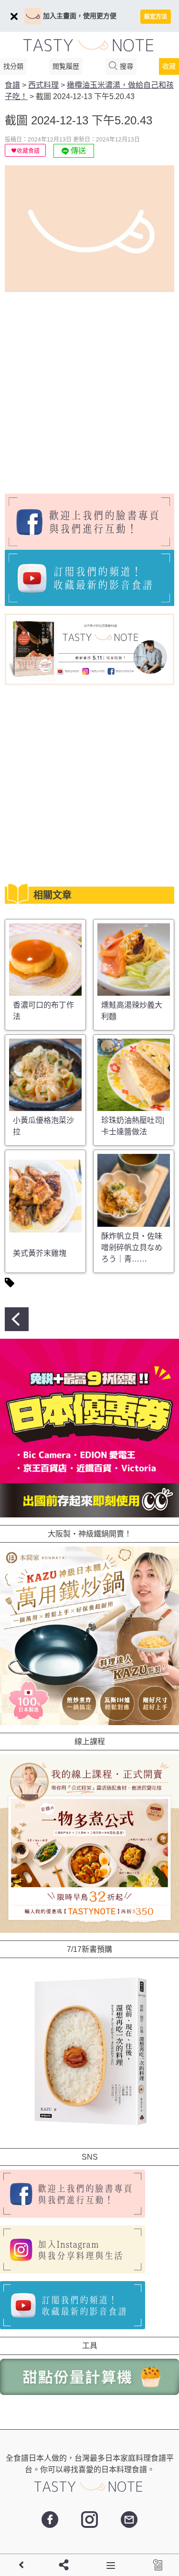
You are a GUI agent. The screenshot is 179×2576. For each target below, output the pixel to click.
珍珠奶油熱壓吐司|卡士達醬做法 (133, 1126)
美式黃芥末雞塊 (40, 1253)
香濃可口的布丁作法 (43, 1011)
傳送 (77, 151)
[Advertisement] (89, 389)
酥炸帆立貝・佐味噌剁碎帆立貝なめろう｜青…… (132, 1248)
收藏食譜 (28, 151)
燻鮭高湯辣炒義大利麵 (132, 1011)
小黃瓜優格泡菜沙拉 (43, 1126)
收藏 (169, 66)
